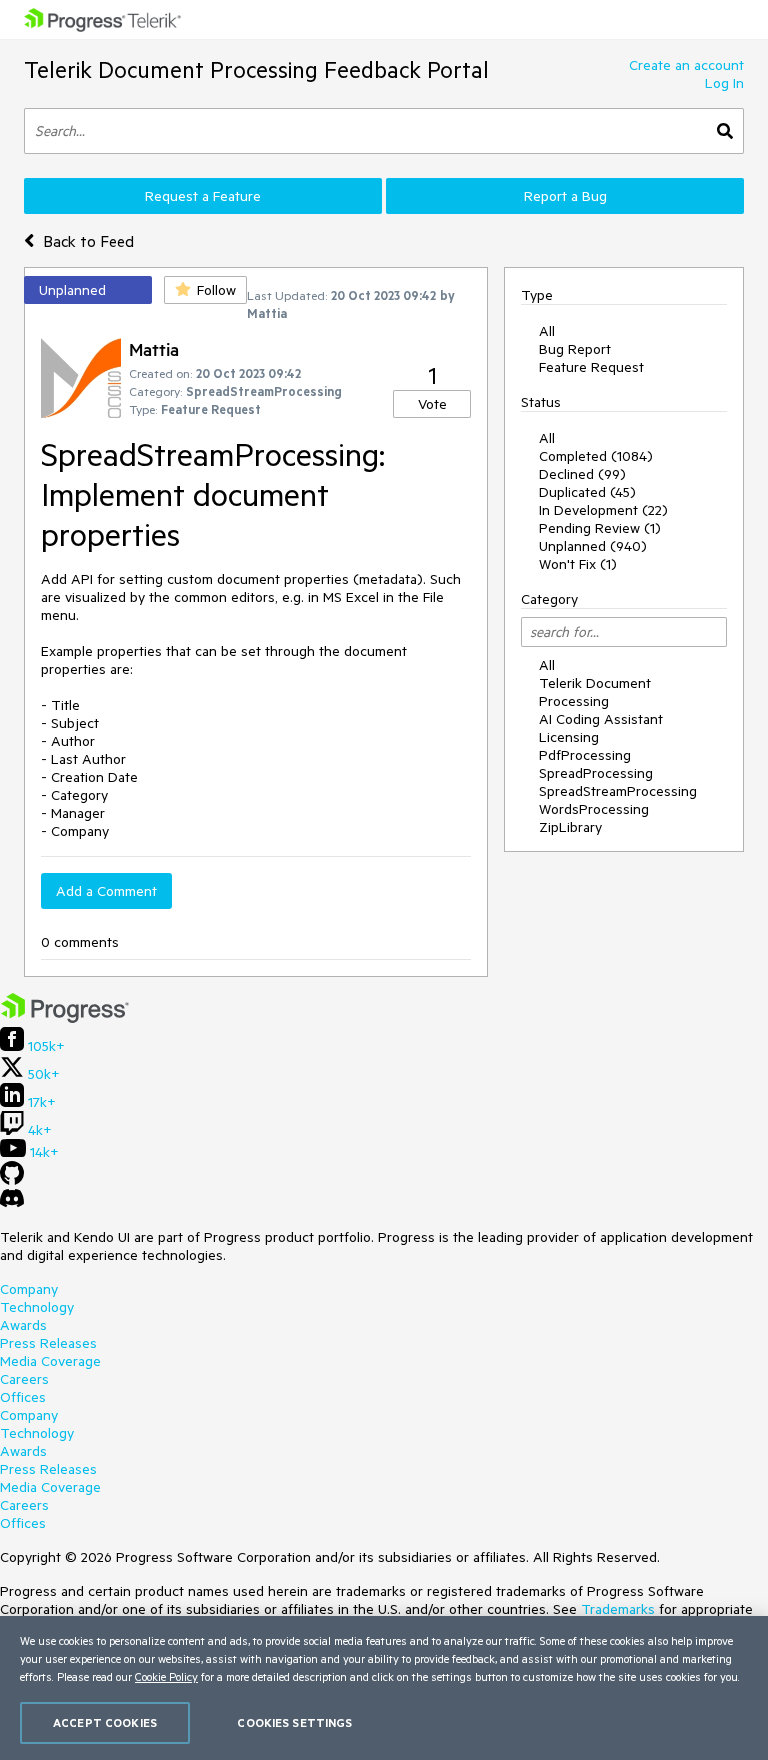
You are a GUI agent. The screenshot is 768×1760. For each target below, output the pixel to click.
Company (29, 1289)
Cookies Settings (294, 1722)
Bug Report (575, 349)
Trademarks (618, 1609)
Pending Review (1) (600, 528)
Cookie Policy (166, 1676)
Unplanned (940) (593, 546)
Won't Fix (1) (578, 564)
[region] (384, 1688)
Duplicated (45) (587, 492)
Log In (724, 83)
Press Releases (48, 1343)
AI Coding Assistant (601, 719)
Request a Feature (203, 196)
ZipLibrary (570, 827)
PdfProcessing (585, 755)
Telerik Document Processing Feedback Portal (256, 69)
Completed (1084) (596, 456)
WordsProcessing (594, 809)
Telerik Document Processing (595, 692)
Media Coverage (50, 1361)
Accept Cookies (105, 1722)
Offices (23, 1397)
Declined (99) (582, 474)
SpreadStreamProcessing (618, 791)
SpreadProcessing (596, 773)
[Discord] (12, 1203)
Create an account (686, 65)
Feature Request (591, 367)
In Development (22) (603, 510)
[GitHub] (12, 1180)
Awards (23, 1325)
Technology (37, 1307)
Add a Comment (106, 891)
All (547, 331)
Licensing (569, 737)
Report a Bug (565, 196)
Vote (432, 404)
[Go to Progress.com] (65, 1018)
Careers (24, 1379)
